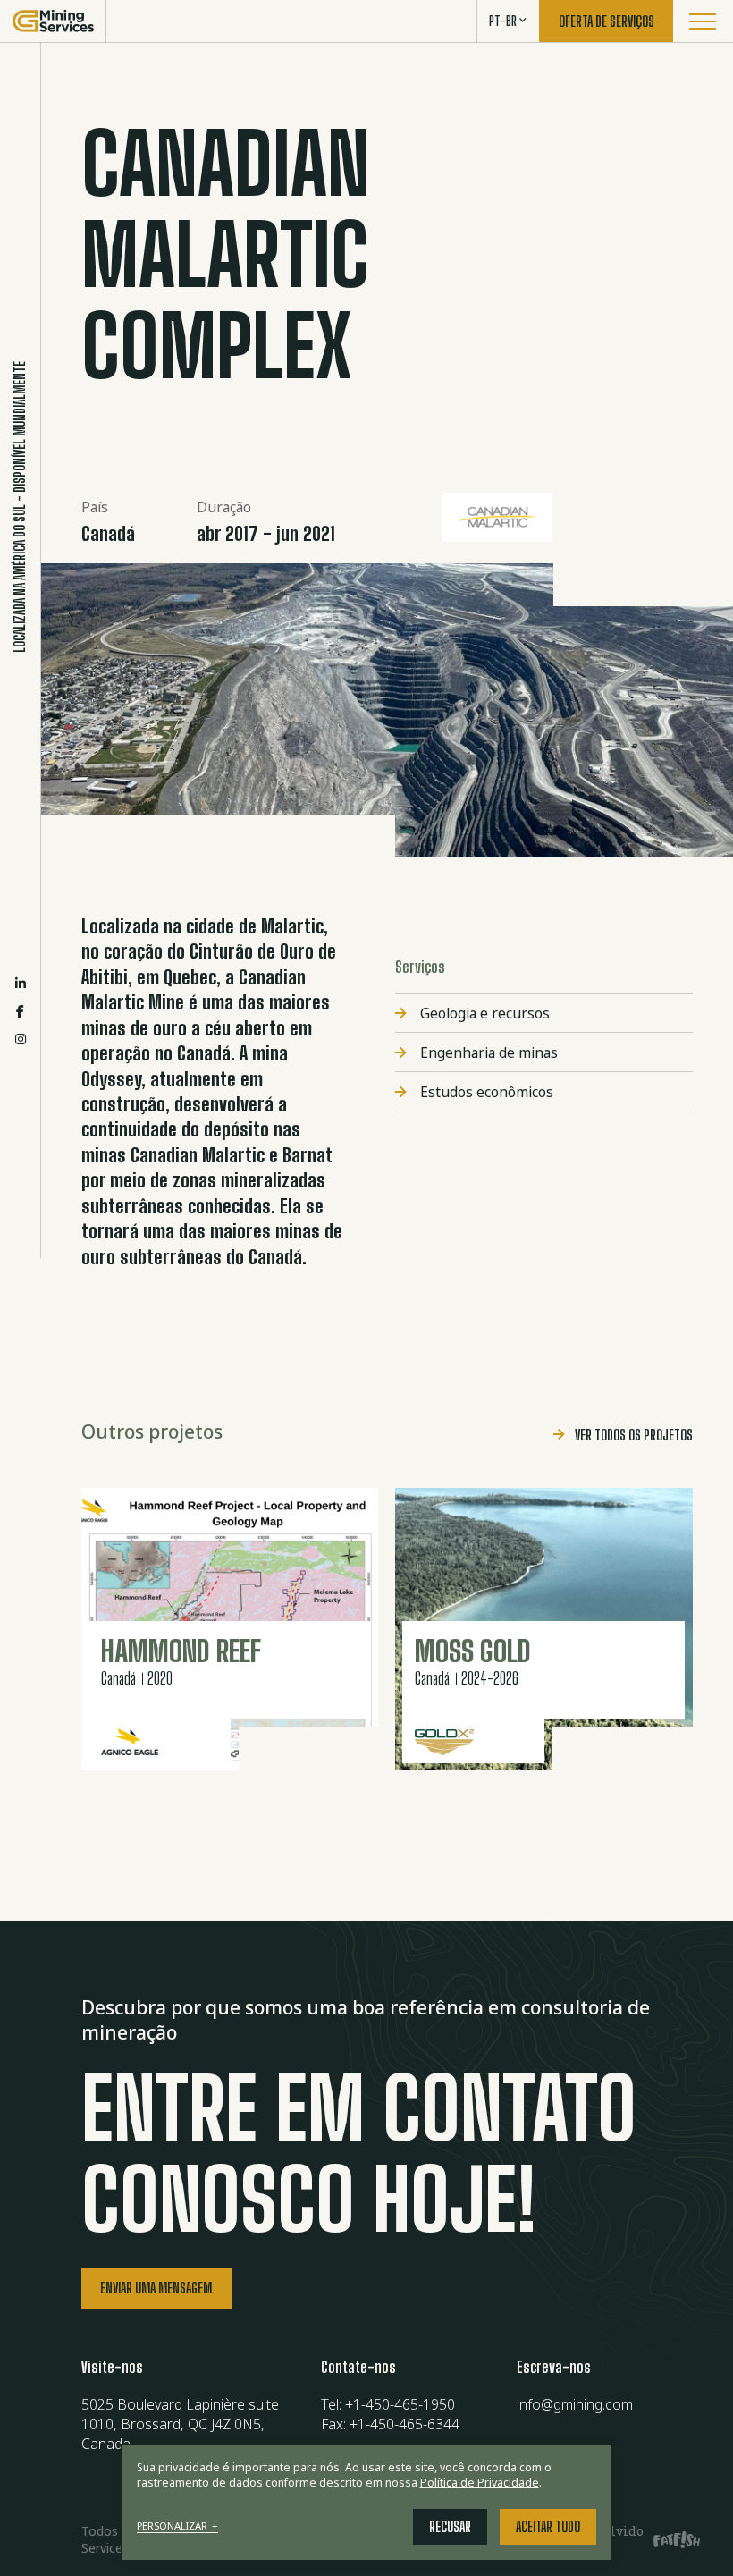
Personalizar (178, 2526)
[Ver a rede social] (21, 983)
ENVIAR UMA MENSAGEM (156, 2288)
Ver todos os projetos (634, 1435)
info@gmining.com (575, 2404)
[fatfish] (670, 2539)
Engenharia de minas (489, 1052)
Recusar (450, 2527)
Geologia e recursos (485, 1013)
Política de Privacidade (480, 2483)
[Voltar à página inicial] (53, 21)
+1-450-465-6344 (404, 2424)
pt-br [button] (503, 21)
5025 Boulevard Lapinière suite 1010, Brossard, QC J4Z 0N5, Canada (180, 2424)
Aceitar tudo (548, 2527)
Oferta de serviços (607, 21)
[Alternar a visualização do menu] (703, 21)
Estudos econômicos (487, 1092)
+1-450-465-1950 (400, 2404)
